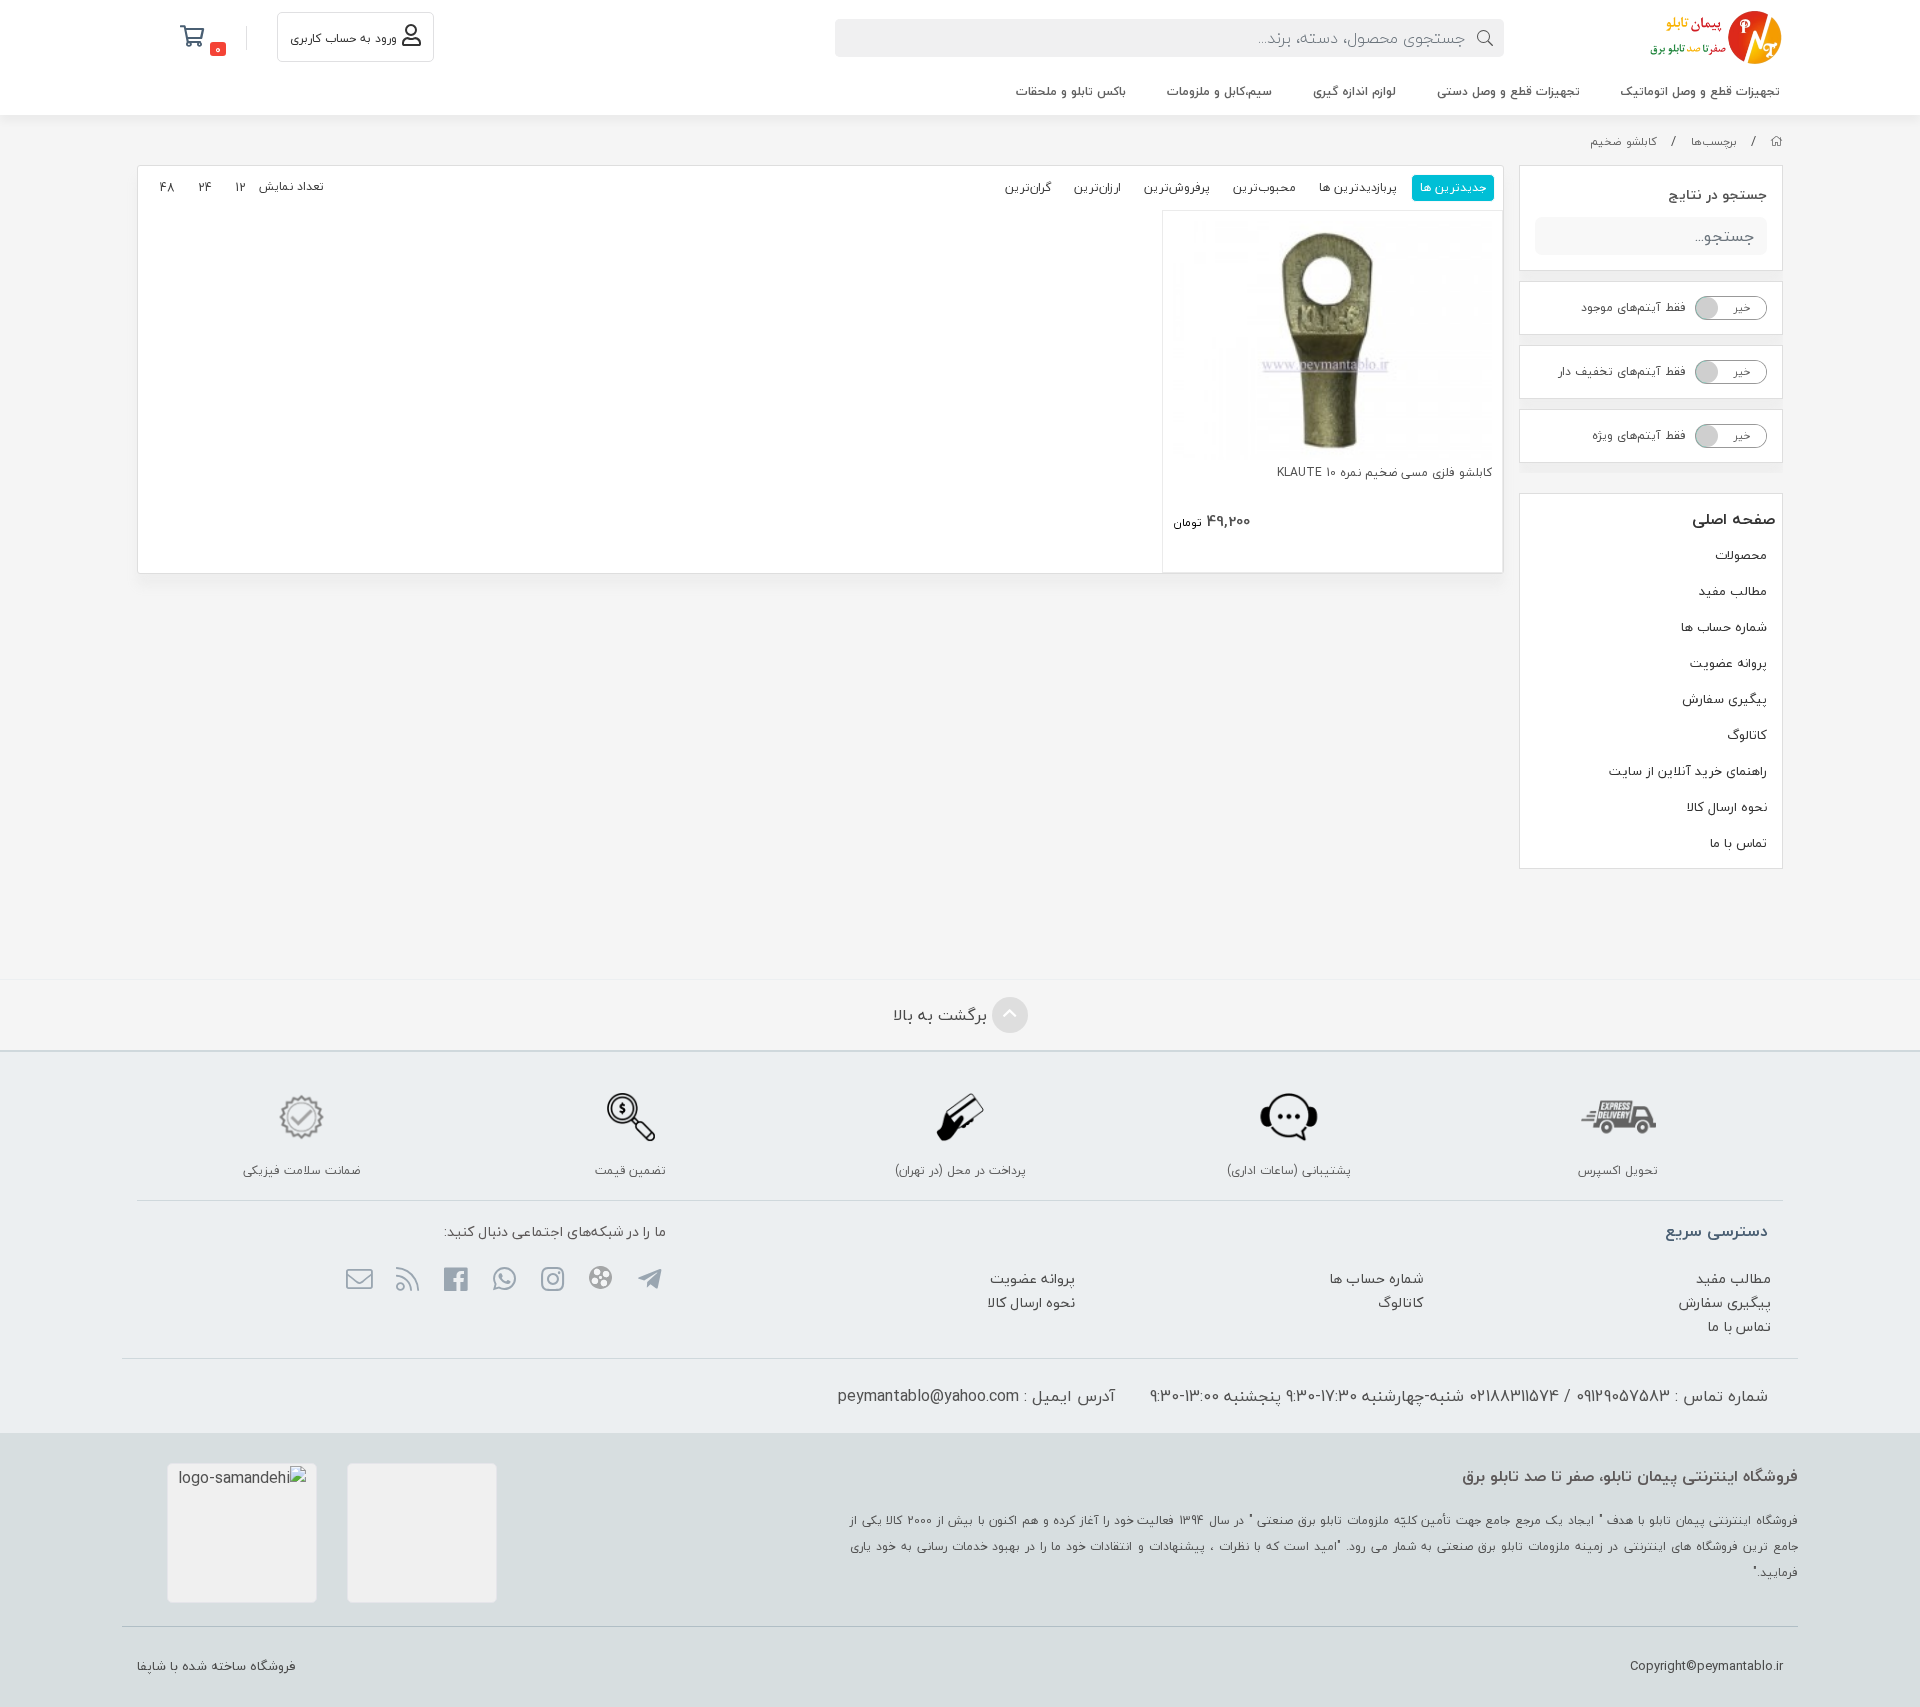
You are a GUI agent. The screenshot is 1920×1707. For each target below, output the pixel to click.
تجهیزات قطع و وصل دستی (1508, 91)
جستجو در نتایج (1717, 194)
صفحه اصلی (1733, 519)
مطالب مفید (1733, 591)
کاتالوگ (1747, 735)
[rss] (407, 1281)
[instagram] (552, 1281)
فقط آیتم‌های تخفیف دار (1622, 371)
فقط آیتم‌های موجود (1633, 307)
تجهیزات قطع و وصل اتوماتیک (1700, 91)
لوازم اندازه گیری (1354, 91)
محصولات (1741, 555)
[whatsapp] (503, 1281)
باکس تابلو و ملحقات (1071, 91)
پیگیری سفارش (1724, 699)
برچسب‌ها (1714, 141)
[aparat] (600, 1281)
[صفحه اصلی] (1776, 141)
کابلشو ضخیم (1623, 141)
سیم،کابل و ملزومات (1219, 91)
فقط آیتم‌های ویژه (1639, 435)
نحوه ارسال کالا (1727, 807)
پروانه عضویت (1728, 663)
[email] (358, 1281)
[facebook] (455, 1281)
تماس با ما (1738, 843)
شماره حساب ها (1724, 627)
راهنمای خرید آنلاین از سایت (1688, 771)
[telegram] (648, 1281)
